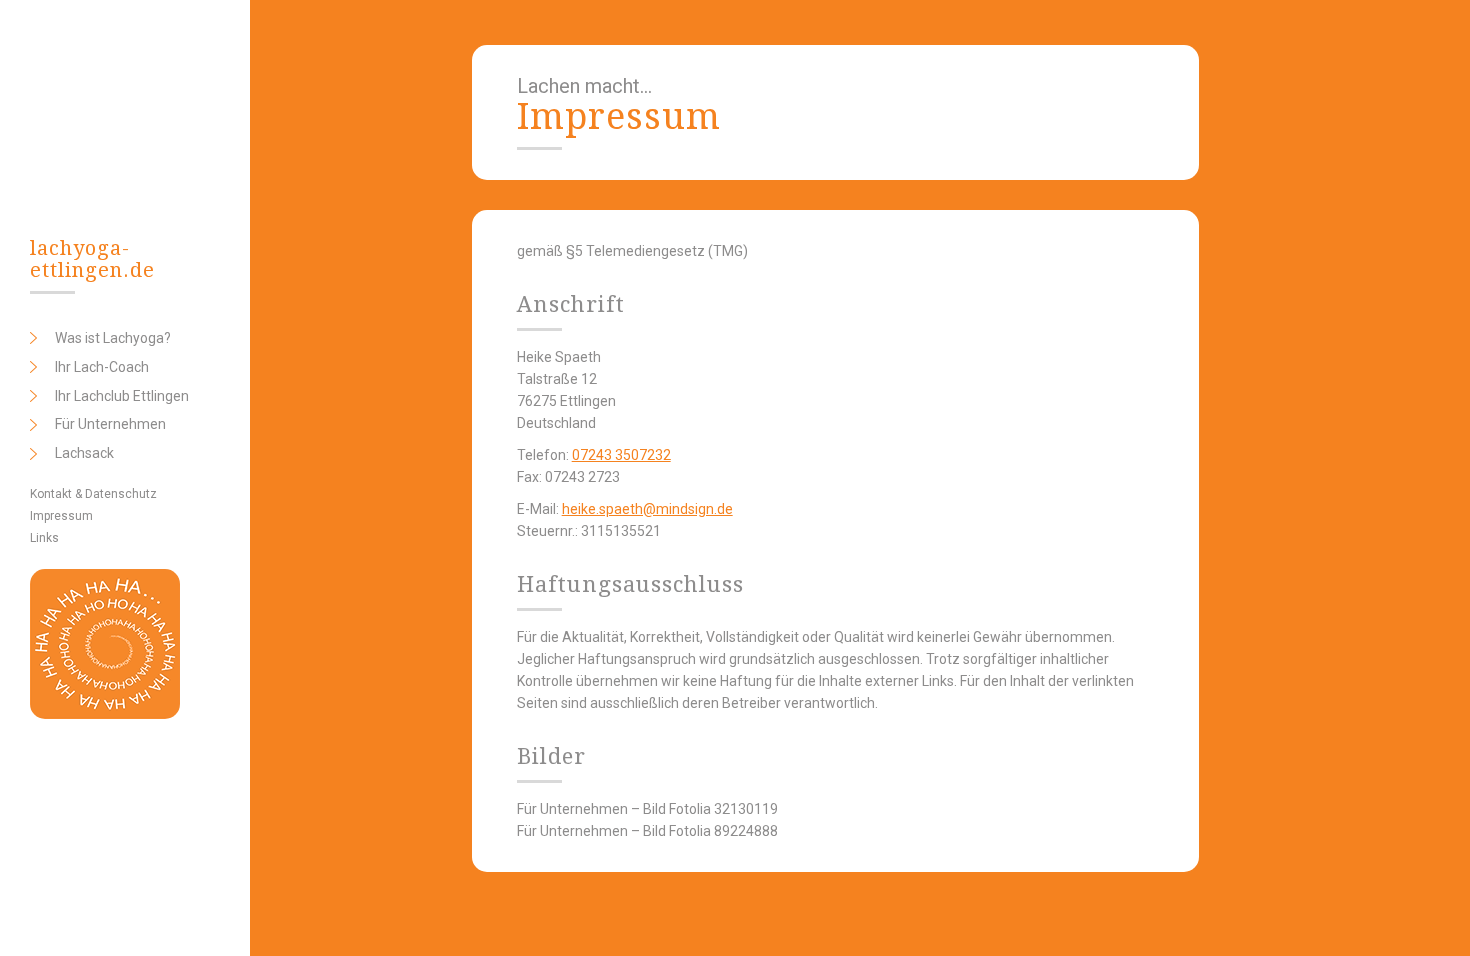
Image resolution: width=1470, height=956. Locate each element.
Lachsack (84, 453)
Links (44, 538)
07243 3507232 (621, 455)
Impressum (61, 516)
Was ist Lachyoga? (113, 338)
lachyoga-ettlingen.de (92, 259)
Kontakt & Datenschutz (93, 494)
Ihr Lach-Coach (102, 367)
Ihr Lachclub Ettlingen (122, 396)
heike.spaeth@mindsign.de (647, 509)
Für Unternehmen (110, 424)
